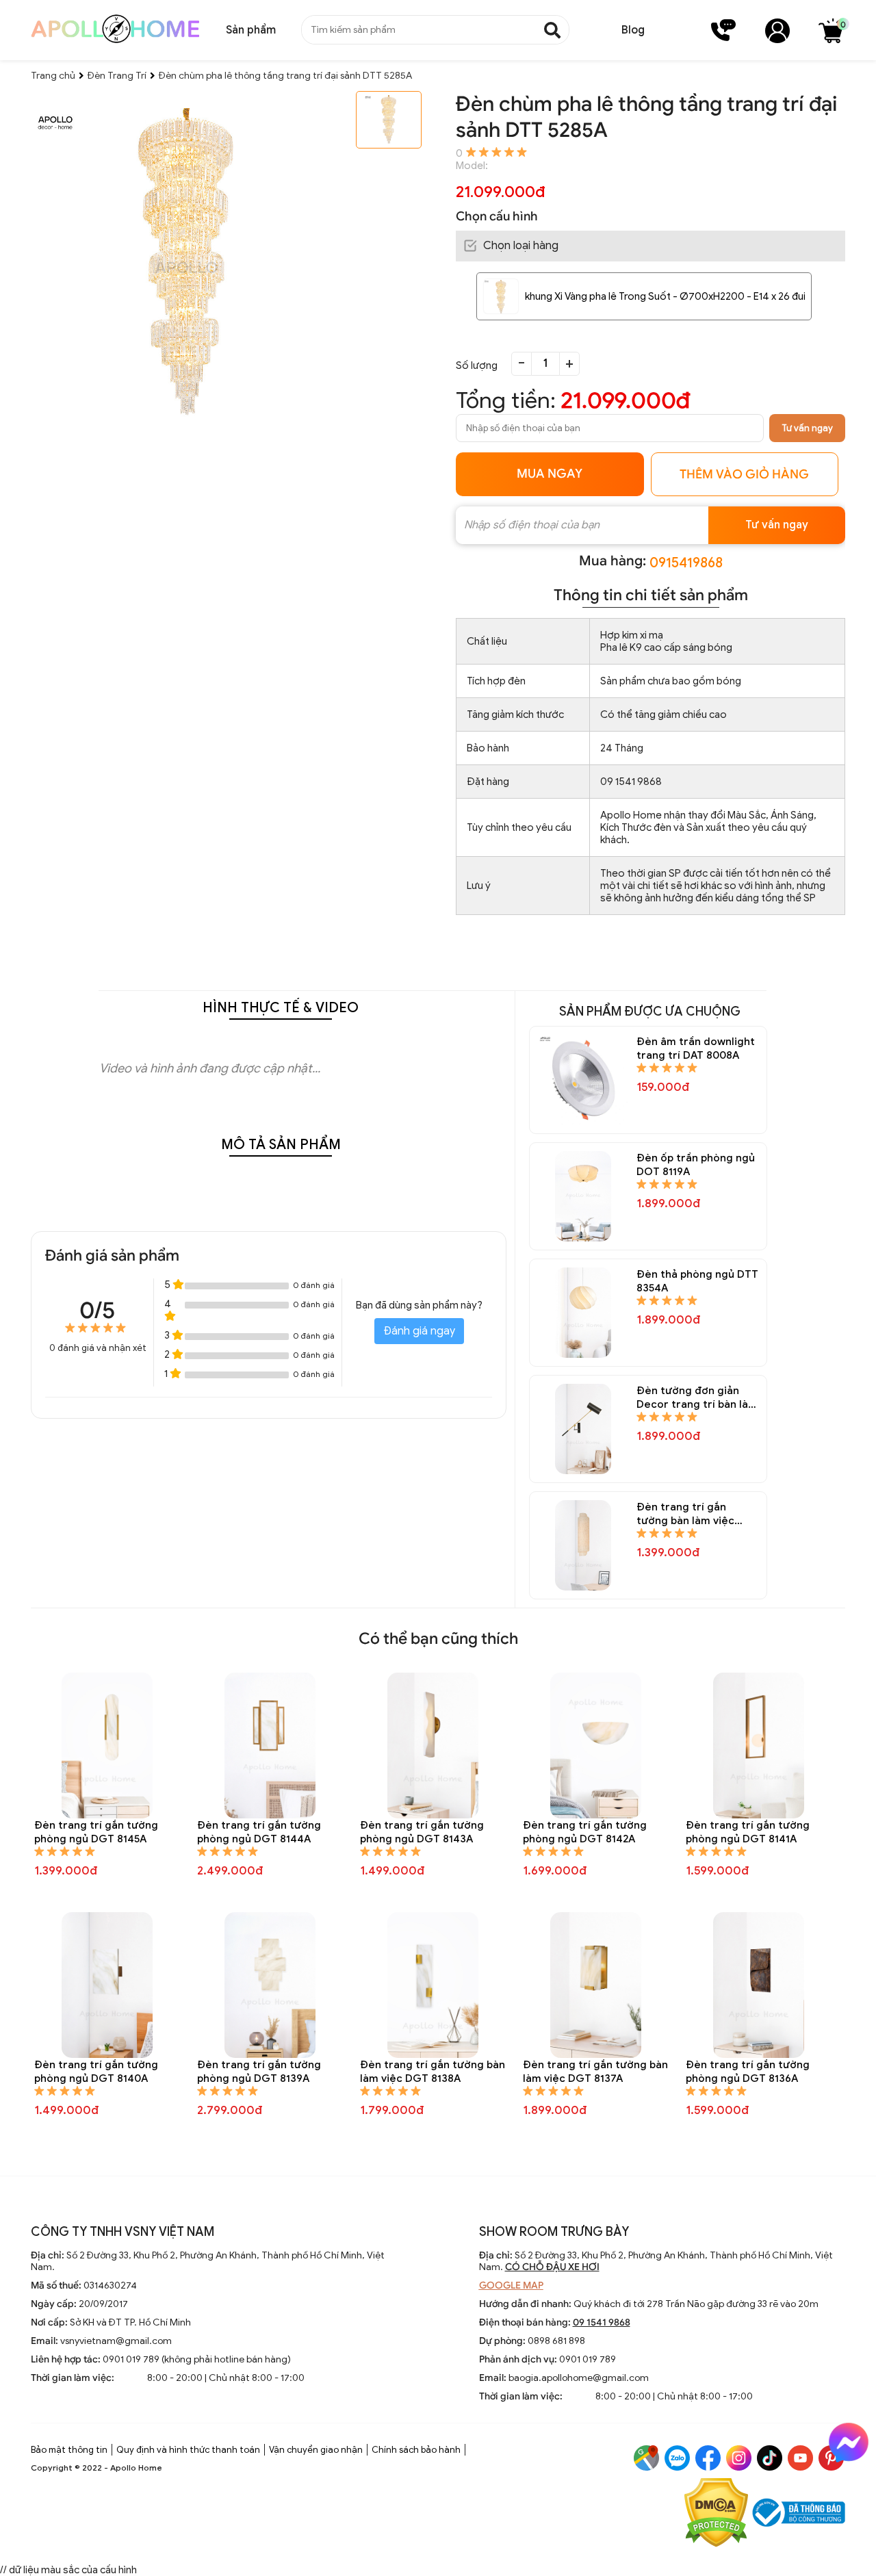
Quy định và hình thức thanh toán (188, 2450)
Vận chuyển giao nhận (316, 2450)
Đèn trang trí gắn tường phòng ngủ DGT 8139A (259, 2072)
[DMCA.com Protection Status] (716, 2514)
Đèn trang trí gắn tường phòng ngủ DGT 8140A (96, 2072)
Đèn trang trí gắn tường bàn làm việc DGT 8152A (685, 1514)
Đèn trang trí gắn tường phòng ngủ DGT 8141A (748, 1832)
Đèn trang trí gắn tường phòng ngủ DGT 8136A (748, 2072)
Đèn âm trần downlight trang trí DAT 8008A (696, 1048)
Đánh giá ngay (419, 1331)
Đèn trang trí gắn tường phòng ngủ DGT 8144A (259, 1832)
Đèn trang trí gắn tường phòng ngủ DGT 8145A (96, 1832)
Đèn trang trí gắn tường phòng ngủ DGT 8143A (422, 1832)
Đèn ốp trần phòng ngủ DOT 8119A (696, 1165)
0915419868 (686, 563)
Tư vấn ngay (807, 428)
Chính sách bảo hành (416, 2450)
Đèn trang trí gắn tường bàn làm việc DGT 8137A (595, 2072)
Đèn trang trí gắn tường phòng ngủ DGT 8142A (585, 1832)
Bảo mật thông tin (69, 2450)
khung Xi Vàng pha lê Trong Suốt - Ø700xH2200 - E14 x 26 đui (665, 296)
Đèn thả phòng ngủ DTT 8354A (697, 1281)
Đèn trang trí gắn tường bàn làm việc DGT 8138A (433, 2072)
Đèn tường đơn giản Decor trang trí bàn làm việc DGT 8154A (697, 1398)
